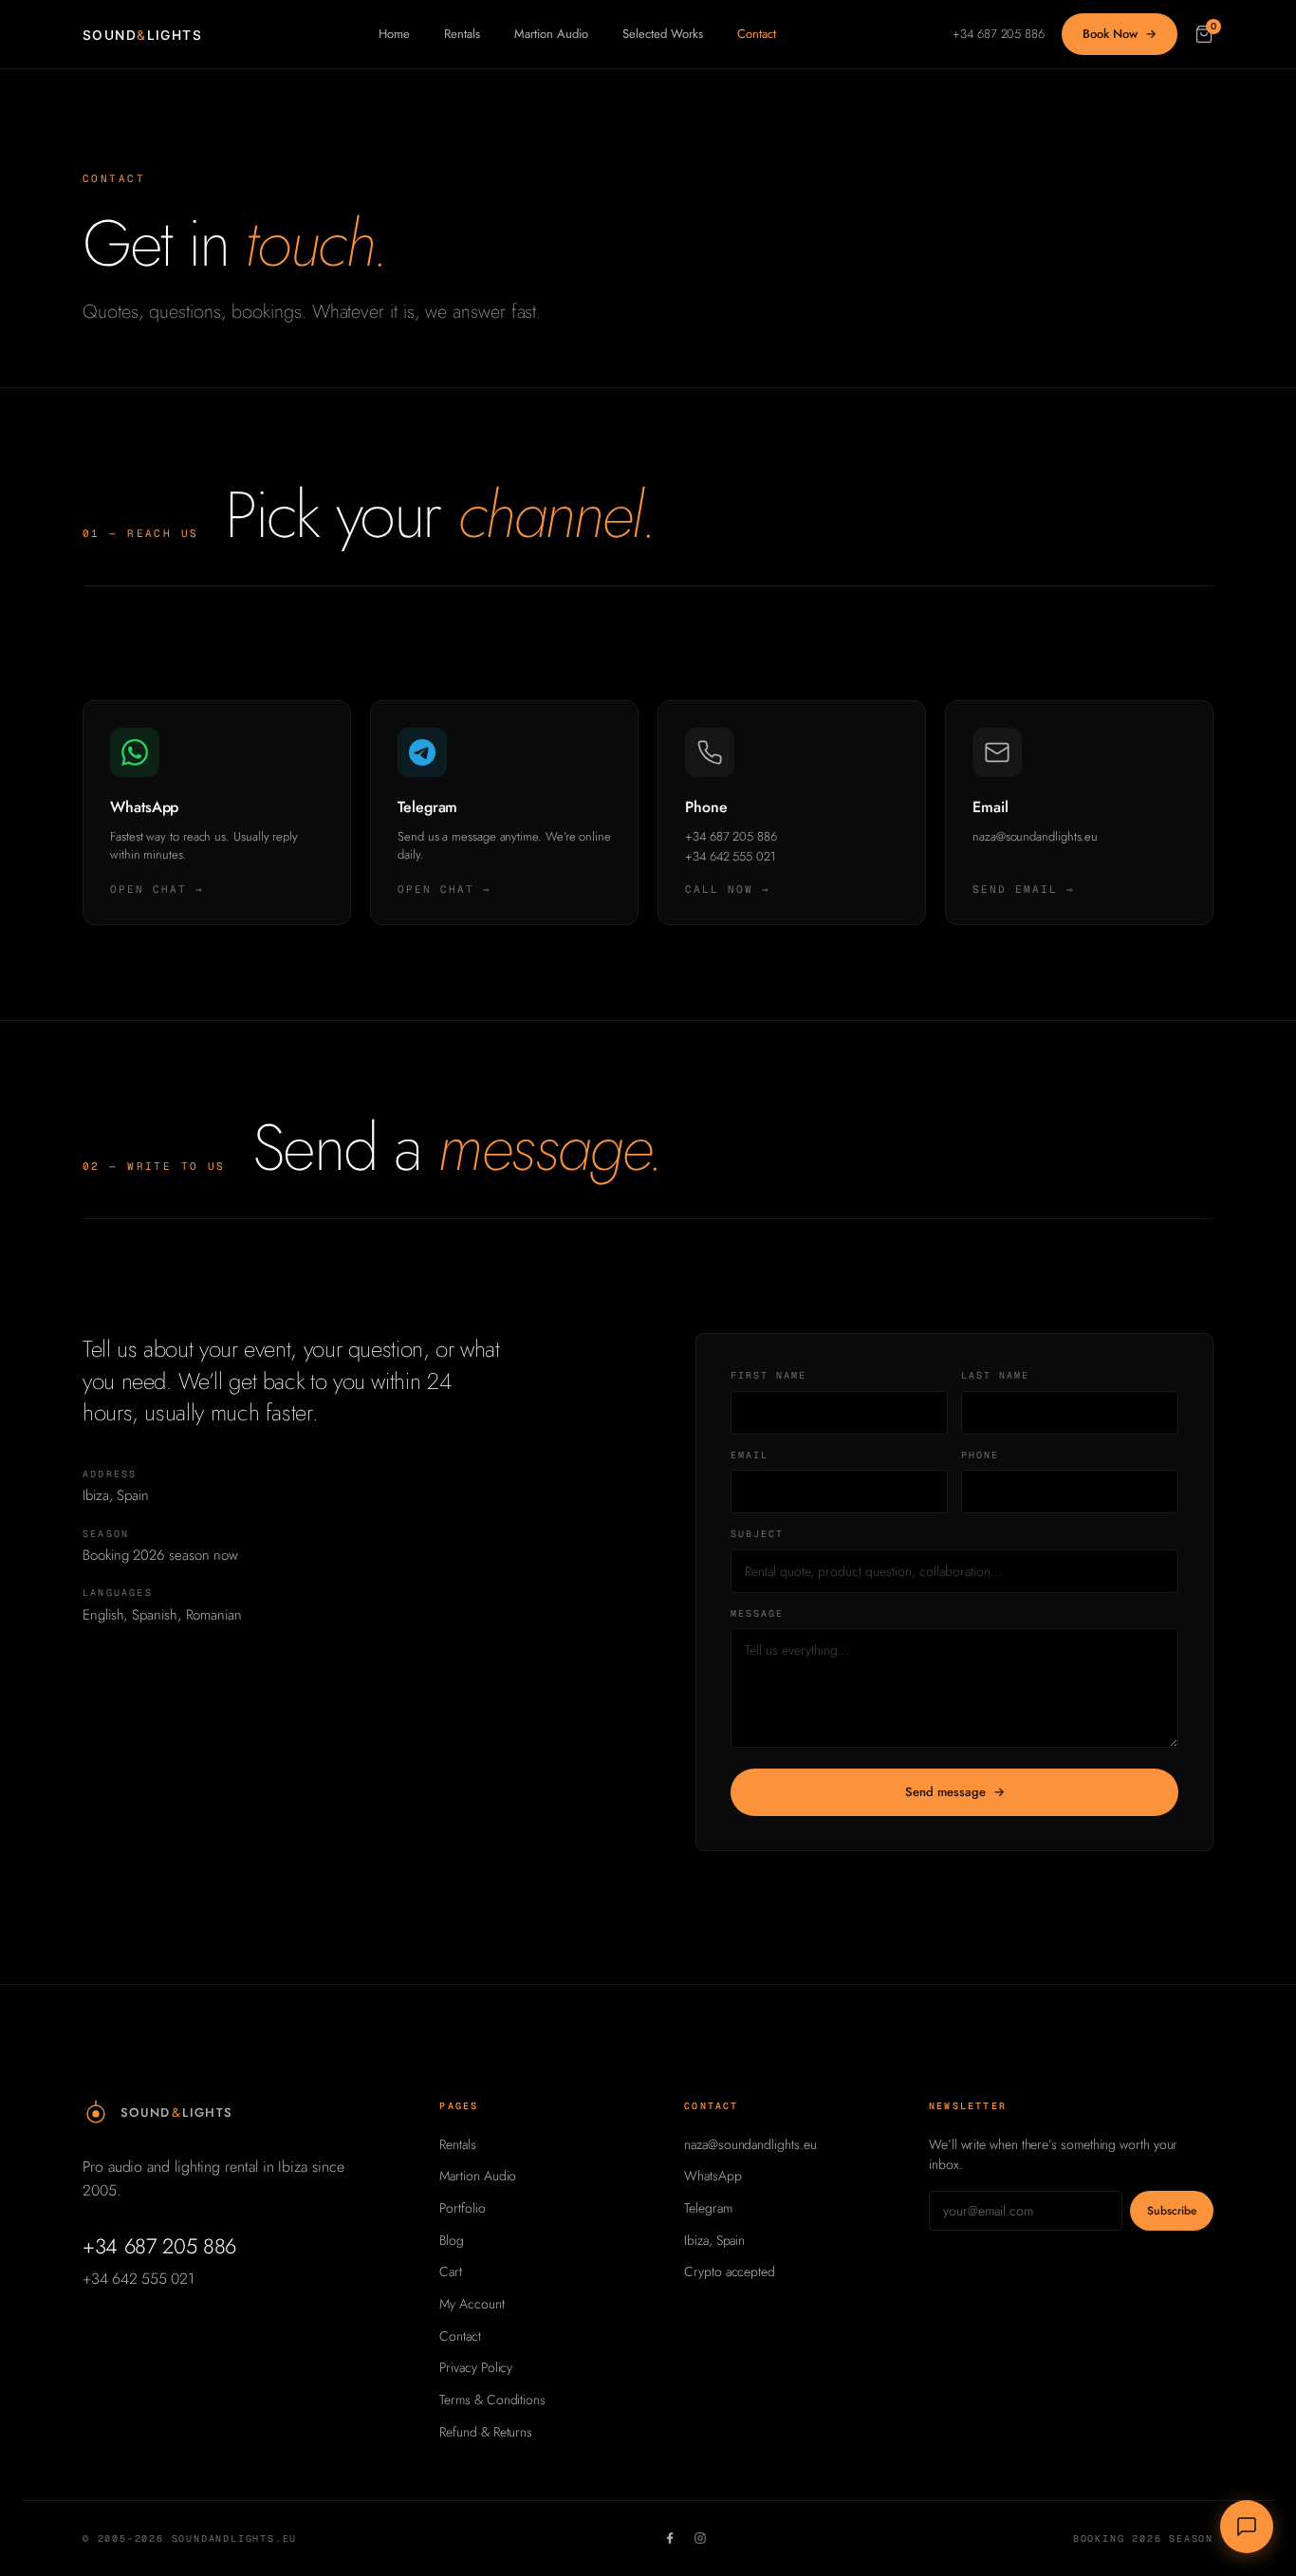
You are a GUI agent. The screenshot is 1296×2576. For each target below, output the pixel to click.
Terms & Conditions (492, 2400)
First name (768, 1375)
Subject (757, 1534)
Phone (980, 1455)
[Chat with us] (1247, 2527)
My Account (472, 2304)
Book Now (1120, 34)
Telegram (708, 2208)
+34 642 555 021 (138, 2279)
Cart (451, 2271)
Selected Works (663, 34)
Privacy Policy (476, 2367)
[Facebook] (670, 2538)
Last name (995, 1375)
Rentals (462, 34)
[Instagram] (700, 2538)
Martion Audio (551, 34)
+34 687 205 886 (999, 34)
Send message (955, 1792)
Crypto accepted (730, 2271)
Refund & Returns (486, 2432)
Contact (757, 34)
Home (394, 34)
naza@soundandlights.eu (750, 2144)
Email (750, 1455)
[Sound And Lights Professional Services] (143, 34)
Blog (452, 2240)
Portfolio (462, 2208)
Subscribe (1172, 2211)
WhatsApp (713, 2176)
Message (757, 1613)
